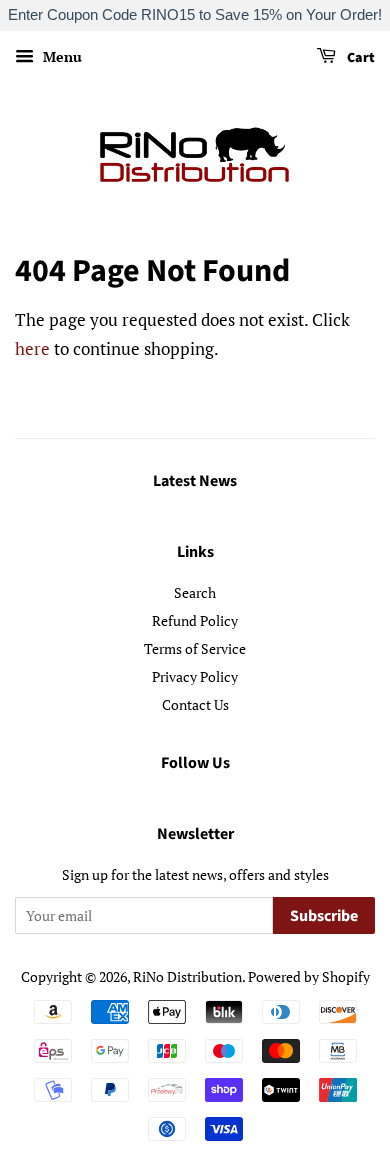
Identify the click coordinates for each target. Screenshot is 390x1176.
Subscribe (324, 916)
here (32, 348)
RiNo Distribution (187, 976)
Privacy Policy (195, 676)
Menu (60, 56)
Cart (359, 58)
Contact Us (195, 704)
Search (195, 592)
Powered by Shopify (309, 976)
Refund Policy (195, 620)
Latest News (195, 481)
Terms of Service (195, 648)
